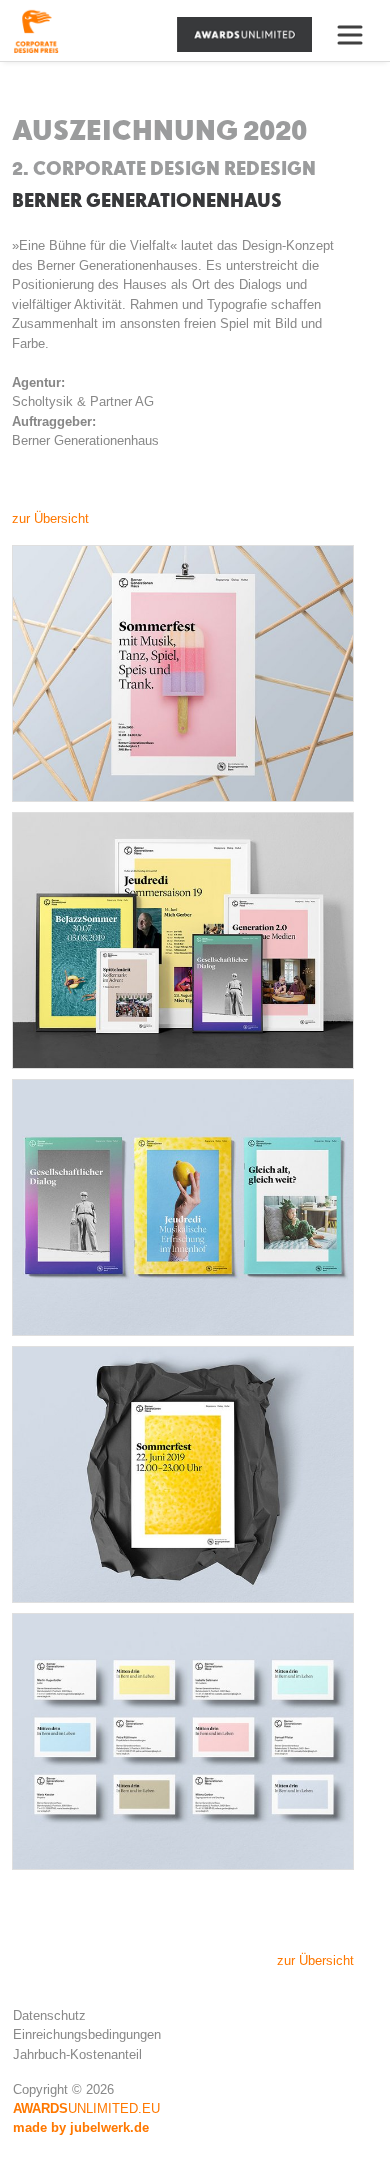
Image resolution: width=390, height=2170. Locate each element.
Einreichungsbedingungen (87, 2034)
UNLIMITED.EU (86, 2108)
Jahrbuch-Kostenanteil (77, 2054)
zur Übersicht (50, 518)
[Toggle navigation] (358, 35)
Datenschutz (49, 2015)
